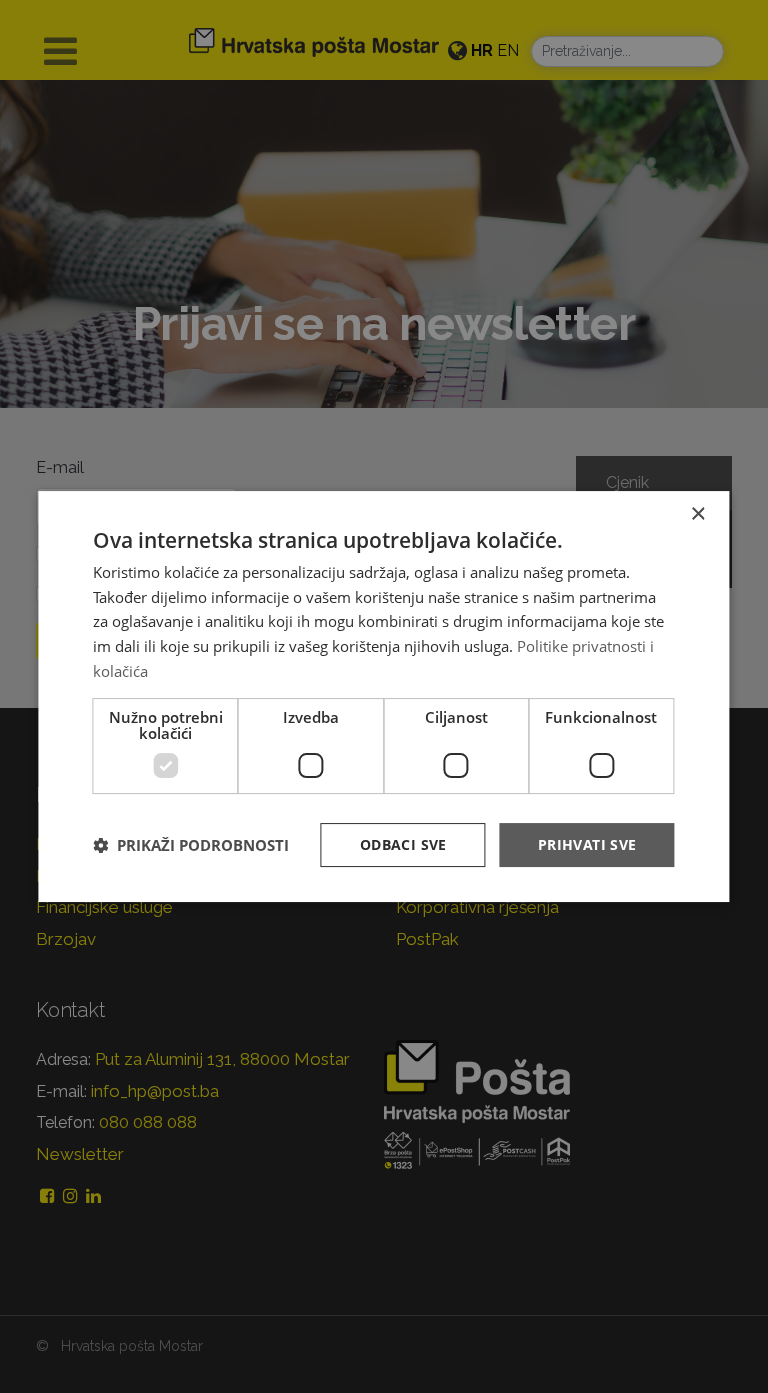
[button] (191, 845)
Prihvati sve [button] (587, 844)
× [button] (697, 514)
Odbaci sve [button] (403, 844)
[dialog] (383, 697)
